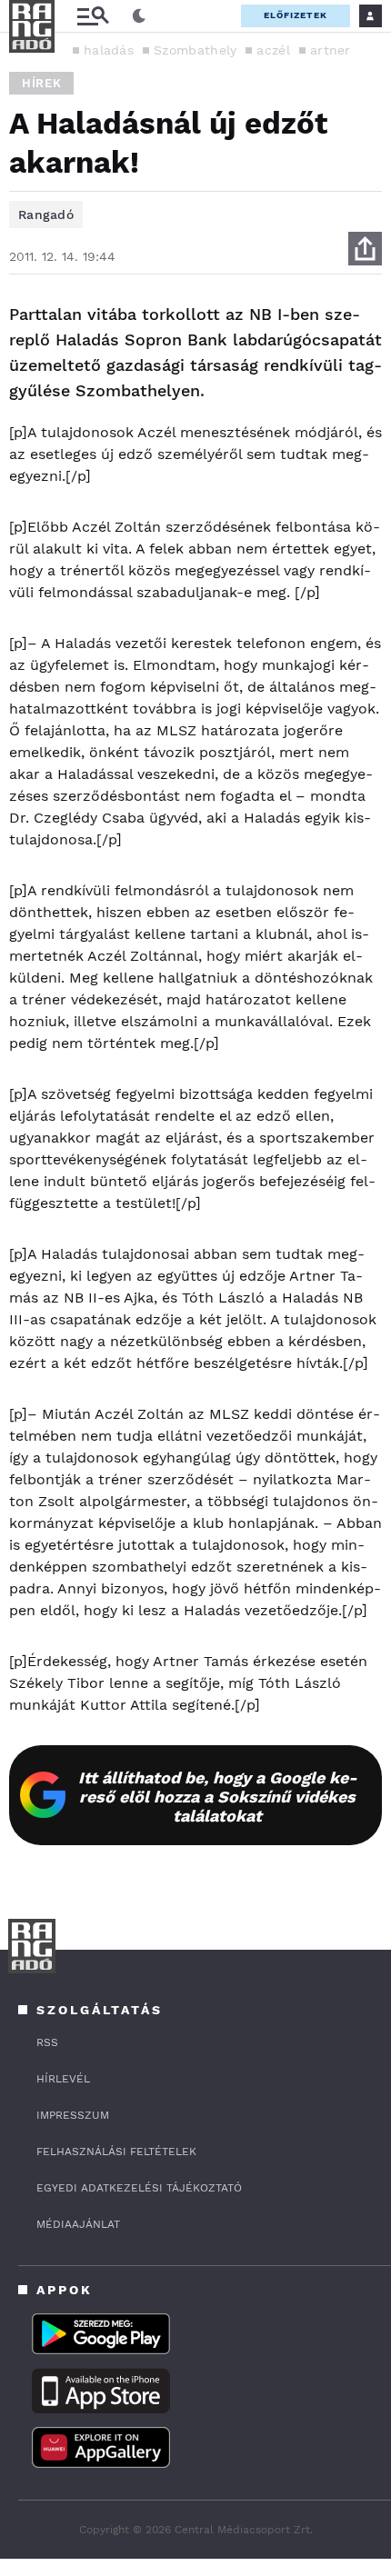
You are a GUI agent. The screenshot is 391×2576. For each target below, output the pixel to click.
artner (331, 50)
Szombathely (195, 50)
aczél (273, 50)
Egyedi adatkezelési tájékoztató (139, 2188)
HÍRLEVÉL (63, 2079)
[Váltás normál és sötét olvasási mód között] (139, 16)
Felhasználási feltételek (116, 2152)
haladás (109, 50)
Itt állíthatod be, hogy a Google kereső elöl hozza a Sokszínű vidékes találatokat (218, 1797)
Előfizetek (296, 15)
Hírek (41, 83)
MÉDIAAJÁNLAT (78, 2224)
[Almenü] (93, 16)
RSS (47, 2042)
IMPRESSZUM (73, 2115)
